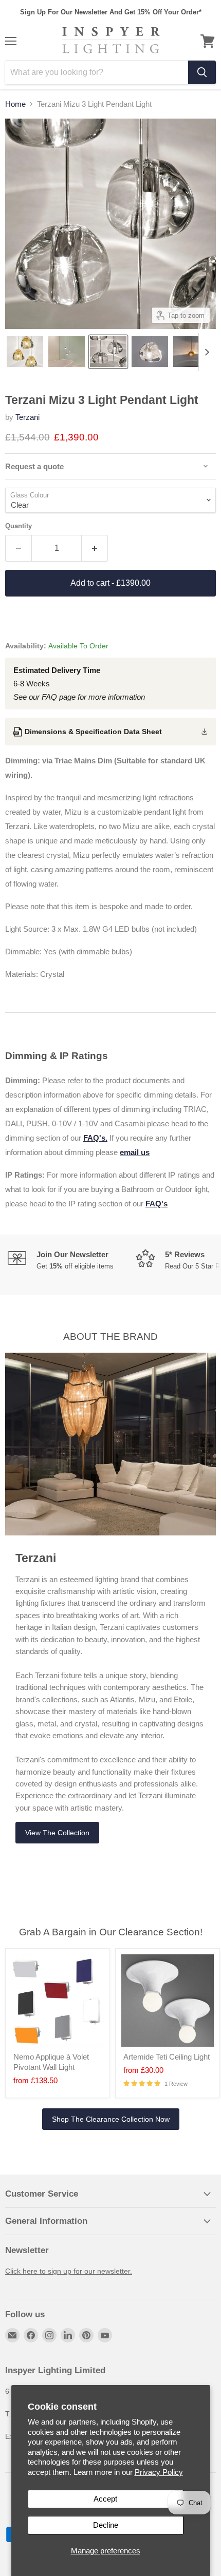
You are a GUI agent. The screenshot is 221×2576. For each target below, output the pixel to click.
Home (15, 104)
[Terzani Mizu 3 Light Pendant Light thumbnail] (25, 352)
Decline (106, 2525)
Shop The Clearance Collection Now (111, 2119)
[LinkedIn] (68, 2335)
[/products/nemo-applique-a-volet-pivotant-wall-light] (58, 2001)
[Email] (12, 2335)
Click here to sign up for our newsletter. (69, 2271)
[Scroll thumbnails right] (207, 352)
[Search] (202, 72)
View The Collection (57, 1833)
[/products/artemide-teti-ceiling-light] (168, 2001)
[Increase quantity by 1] (95, 548)
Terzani (27, 417)
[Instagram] (49, 2335)
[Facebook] (31, 2335)
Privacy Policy (159, 2472)
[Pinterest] (86, 2335)
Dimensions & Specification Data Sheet (93, 732)
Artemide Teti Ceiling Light (167, 2057)
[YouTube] (105, 2335)
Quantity (19, 526)
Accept (105, 2499)
